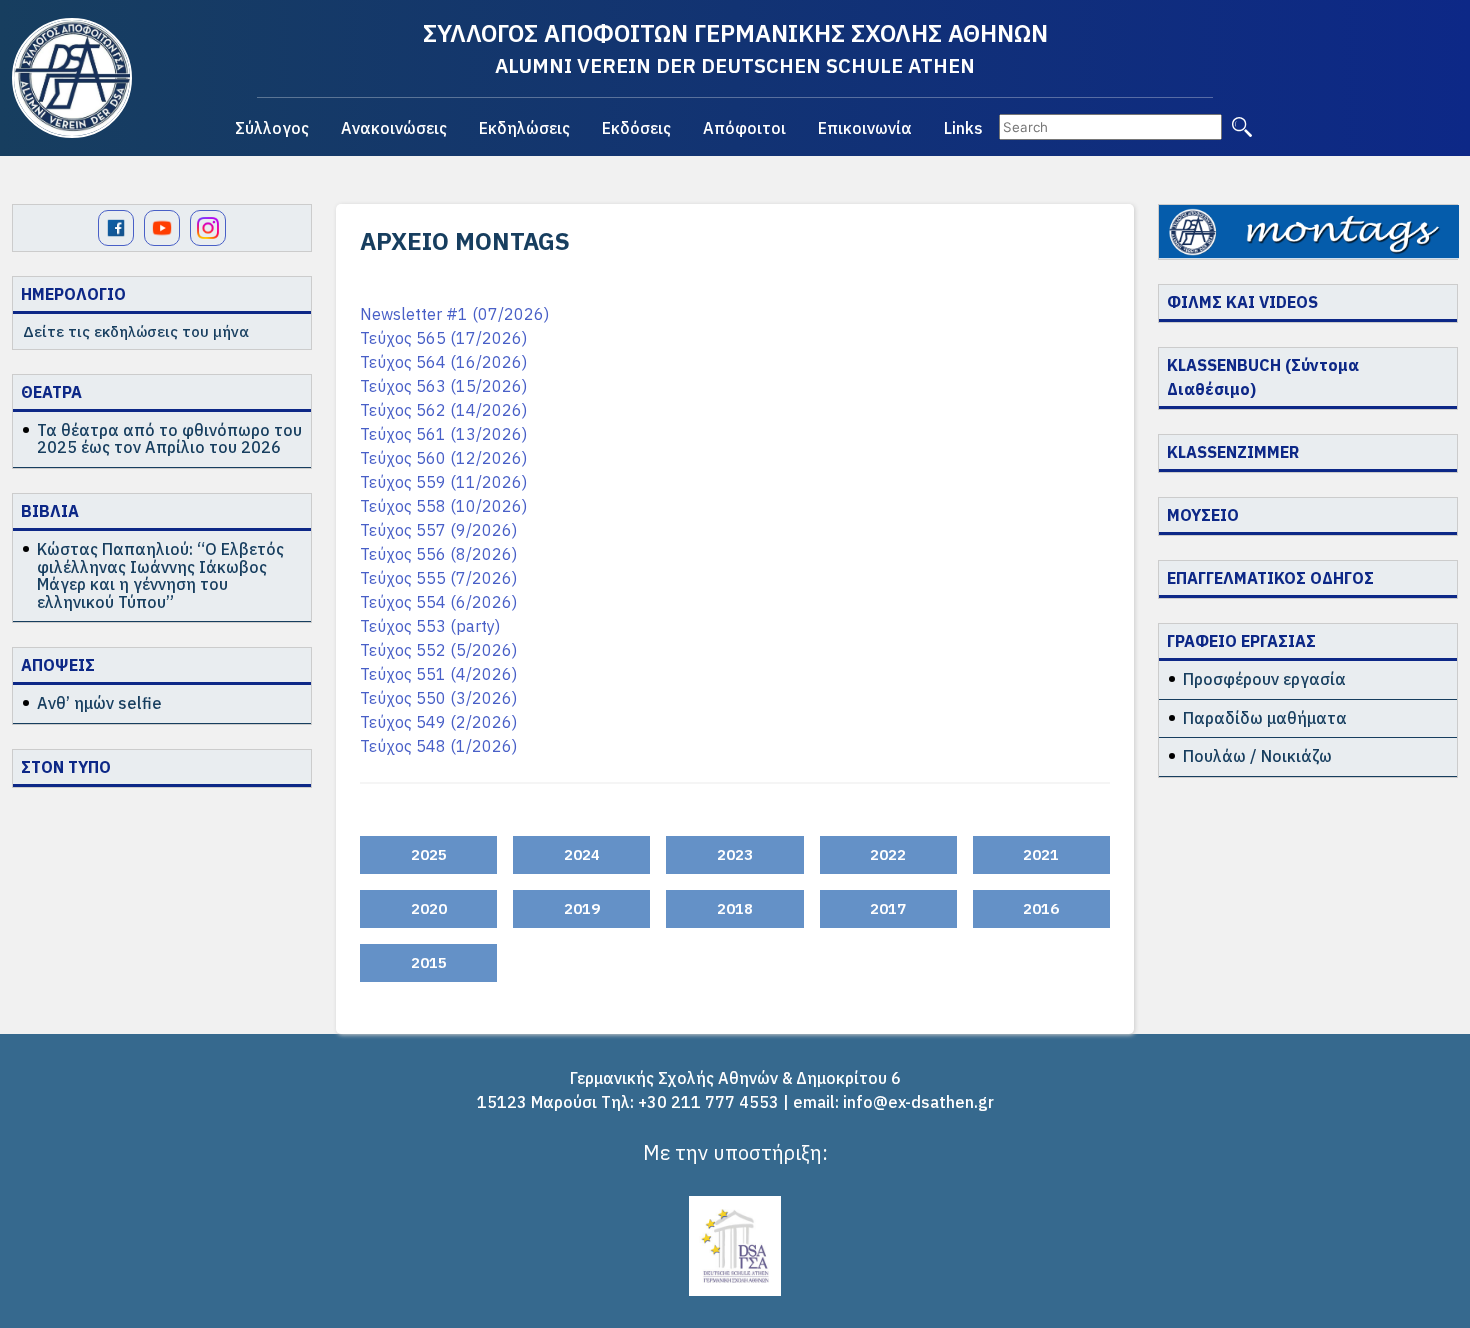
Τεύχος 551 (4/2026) (438, 674)
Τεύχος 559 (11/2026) (443, 482)
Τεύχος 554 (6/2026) (438, 602)
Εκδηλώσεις (524, 128)
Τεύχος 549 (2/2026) (438, 722)
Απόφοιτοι (744, 128)
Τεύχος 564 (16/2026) (443, 362)
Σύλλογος (272, 128)
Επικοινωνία (865, 128)
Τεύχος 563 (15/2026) (443, 386)
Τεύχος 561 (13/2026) (443, 434)
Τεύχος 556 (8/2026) (438, 554)
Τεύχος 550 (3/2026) (438, 698)
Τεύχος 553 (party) (430, 626)
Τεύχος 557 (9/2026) (438, 530)
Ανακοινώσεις (394, 128)
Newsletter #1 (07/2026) (454, 314)
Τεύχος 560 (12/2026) (443, 458)
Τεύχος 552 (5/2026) (438, 650)
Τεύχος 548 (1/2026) (438, 746)
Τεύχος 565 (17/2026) (443, 338)
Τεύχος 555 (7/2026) (438, 578)
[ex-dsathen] (72, 78)
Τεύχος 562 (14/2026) (443, 410)
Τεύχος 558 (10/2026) (443, 506)
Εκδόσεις (636, 128)
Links (963, 128)
